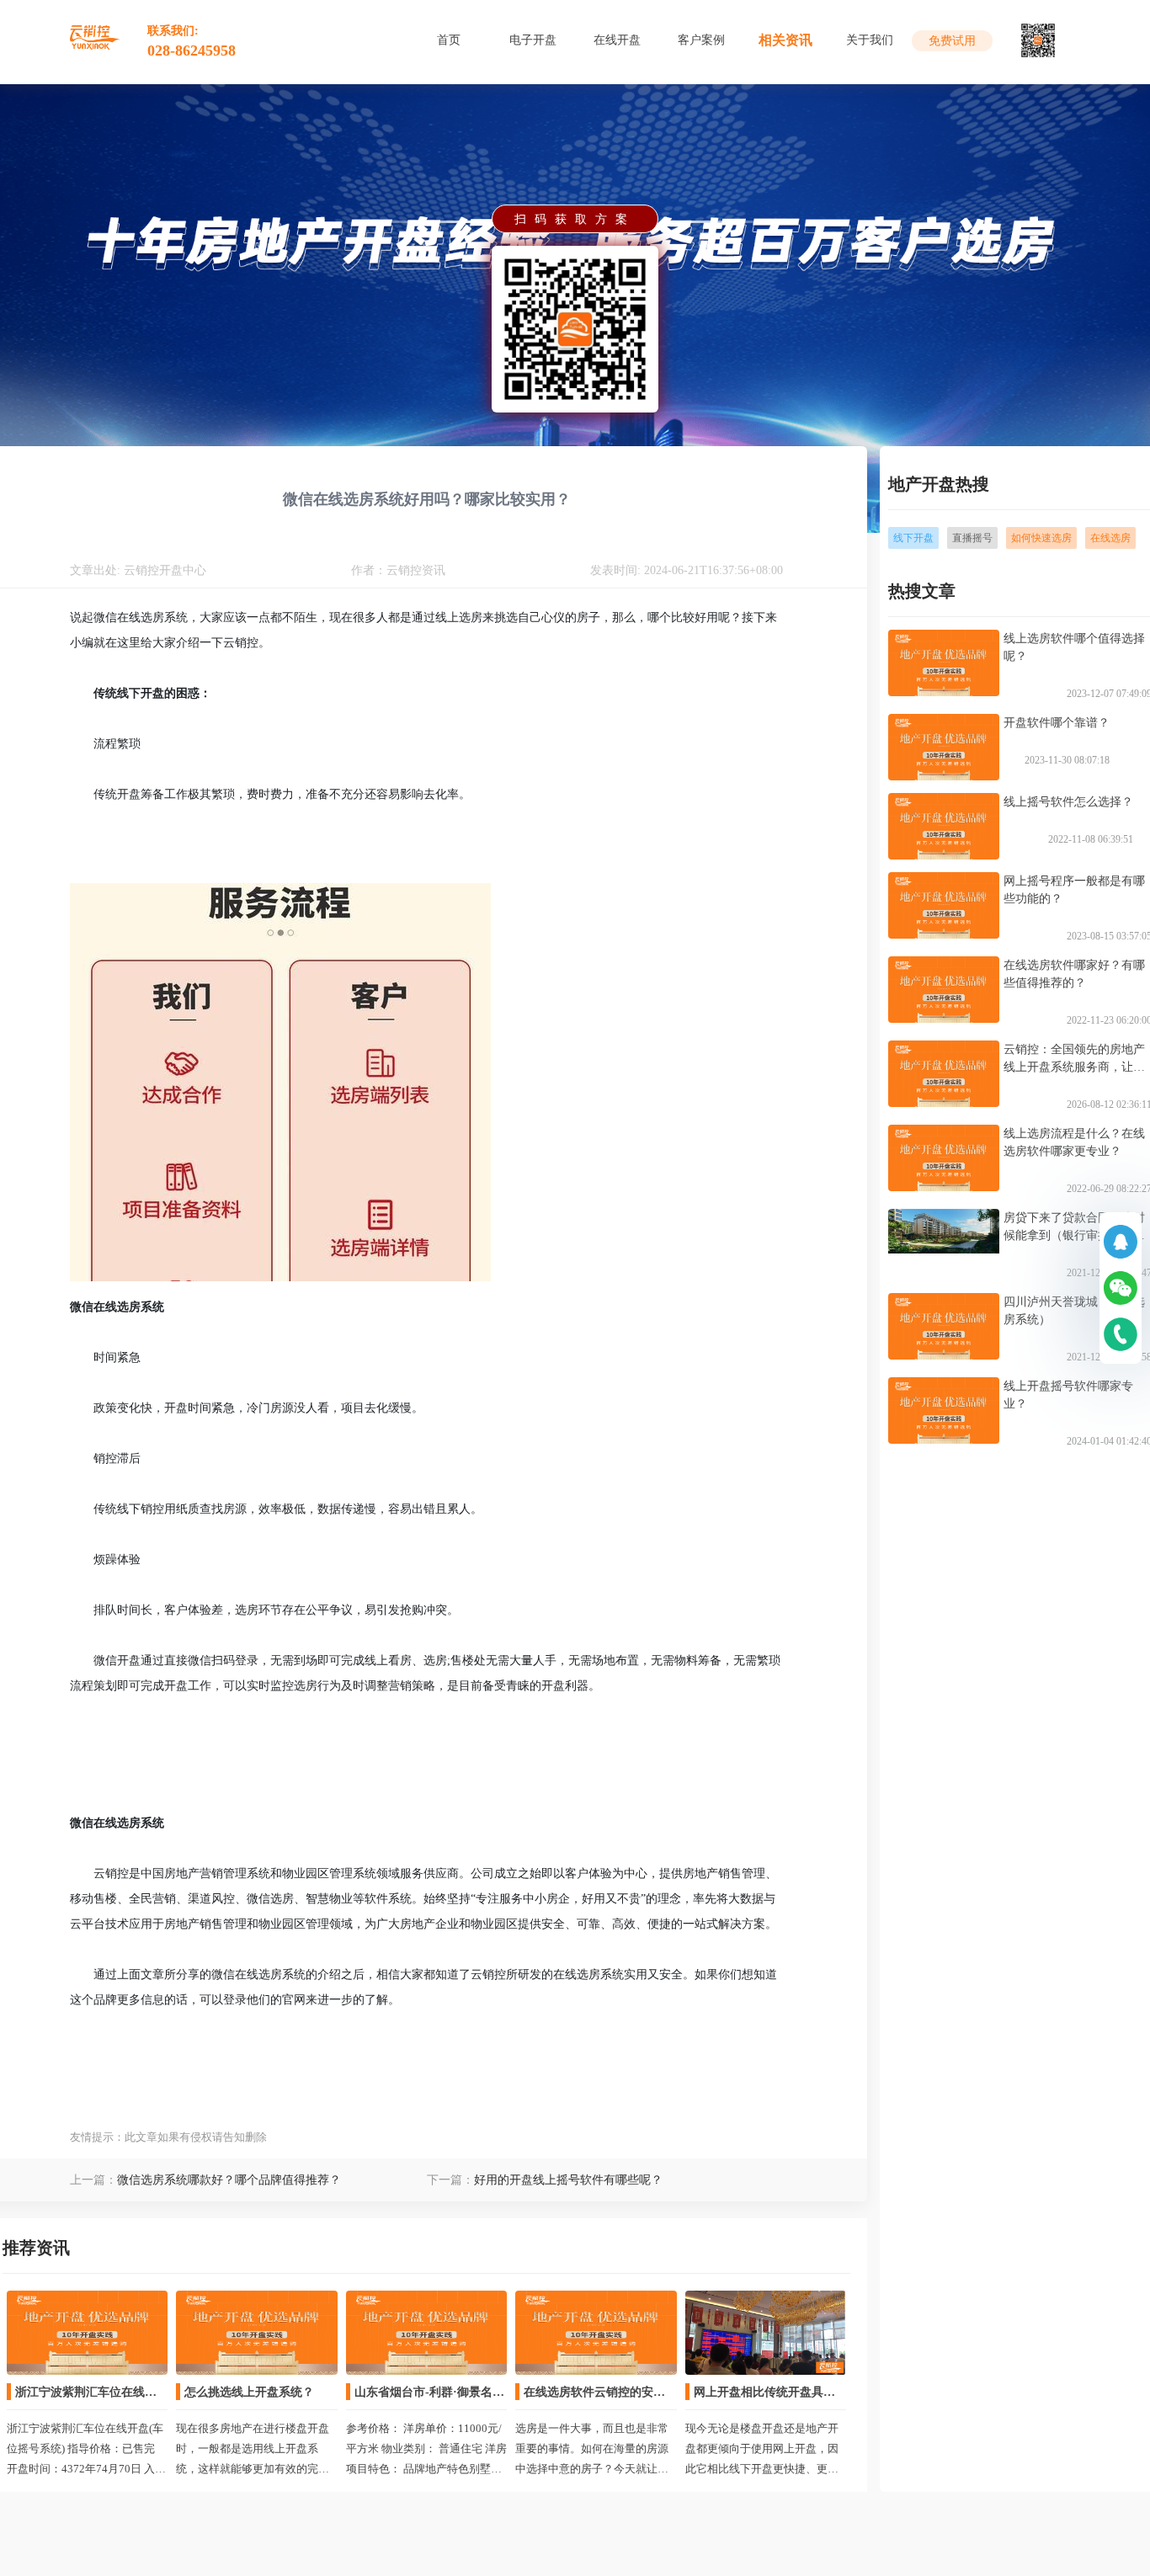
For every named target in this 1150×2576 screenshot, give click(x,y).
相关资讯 (785, 40)
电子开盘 (533, 40)
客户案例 (701, 40)
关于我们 (870, 40)
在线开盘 (617, 40)
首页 (449, 40)
